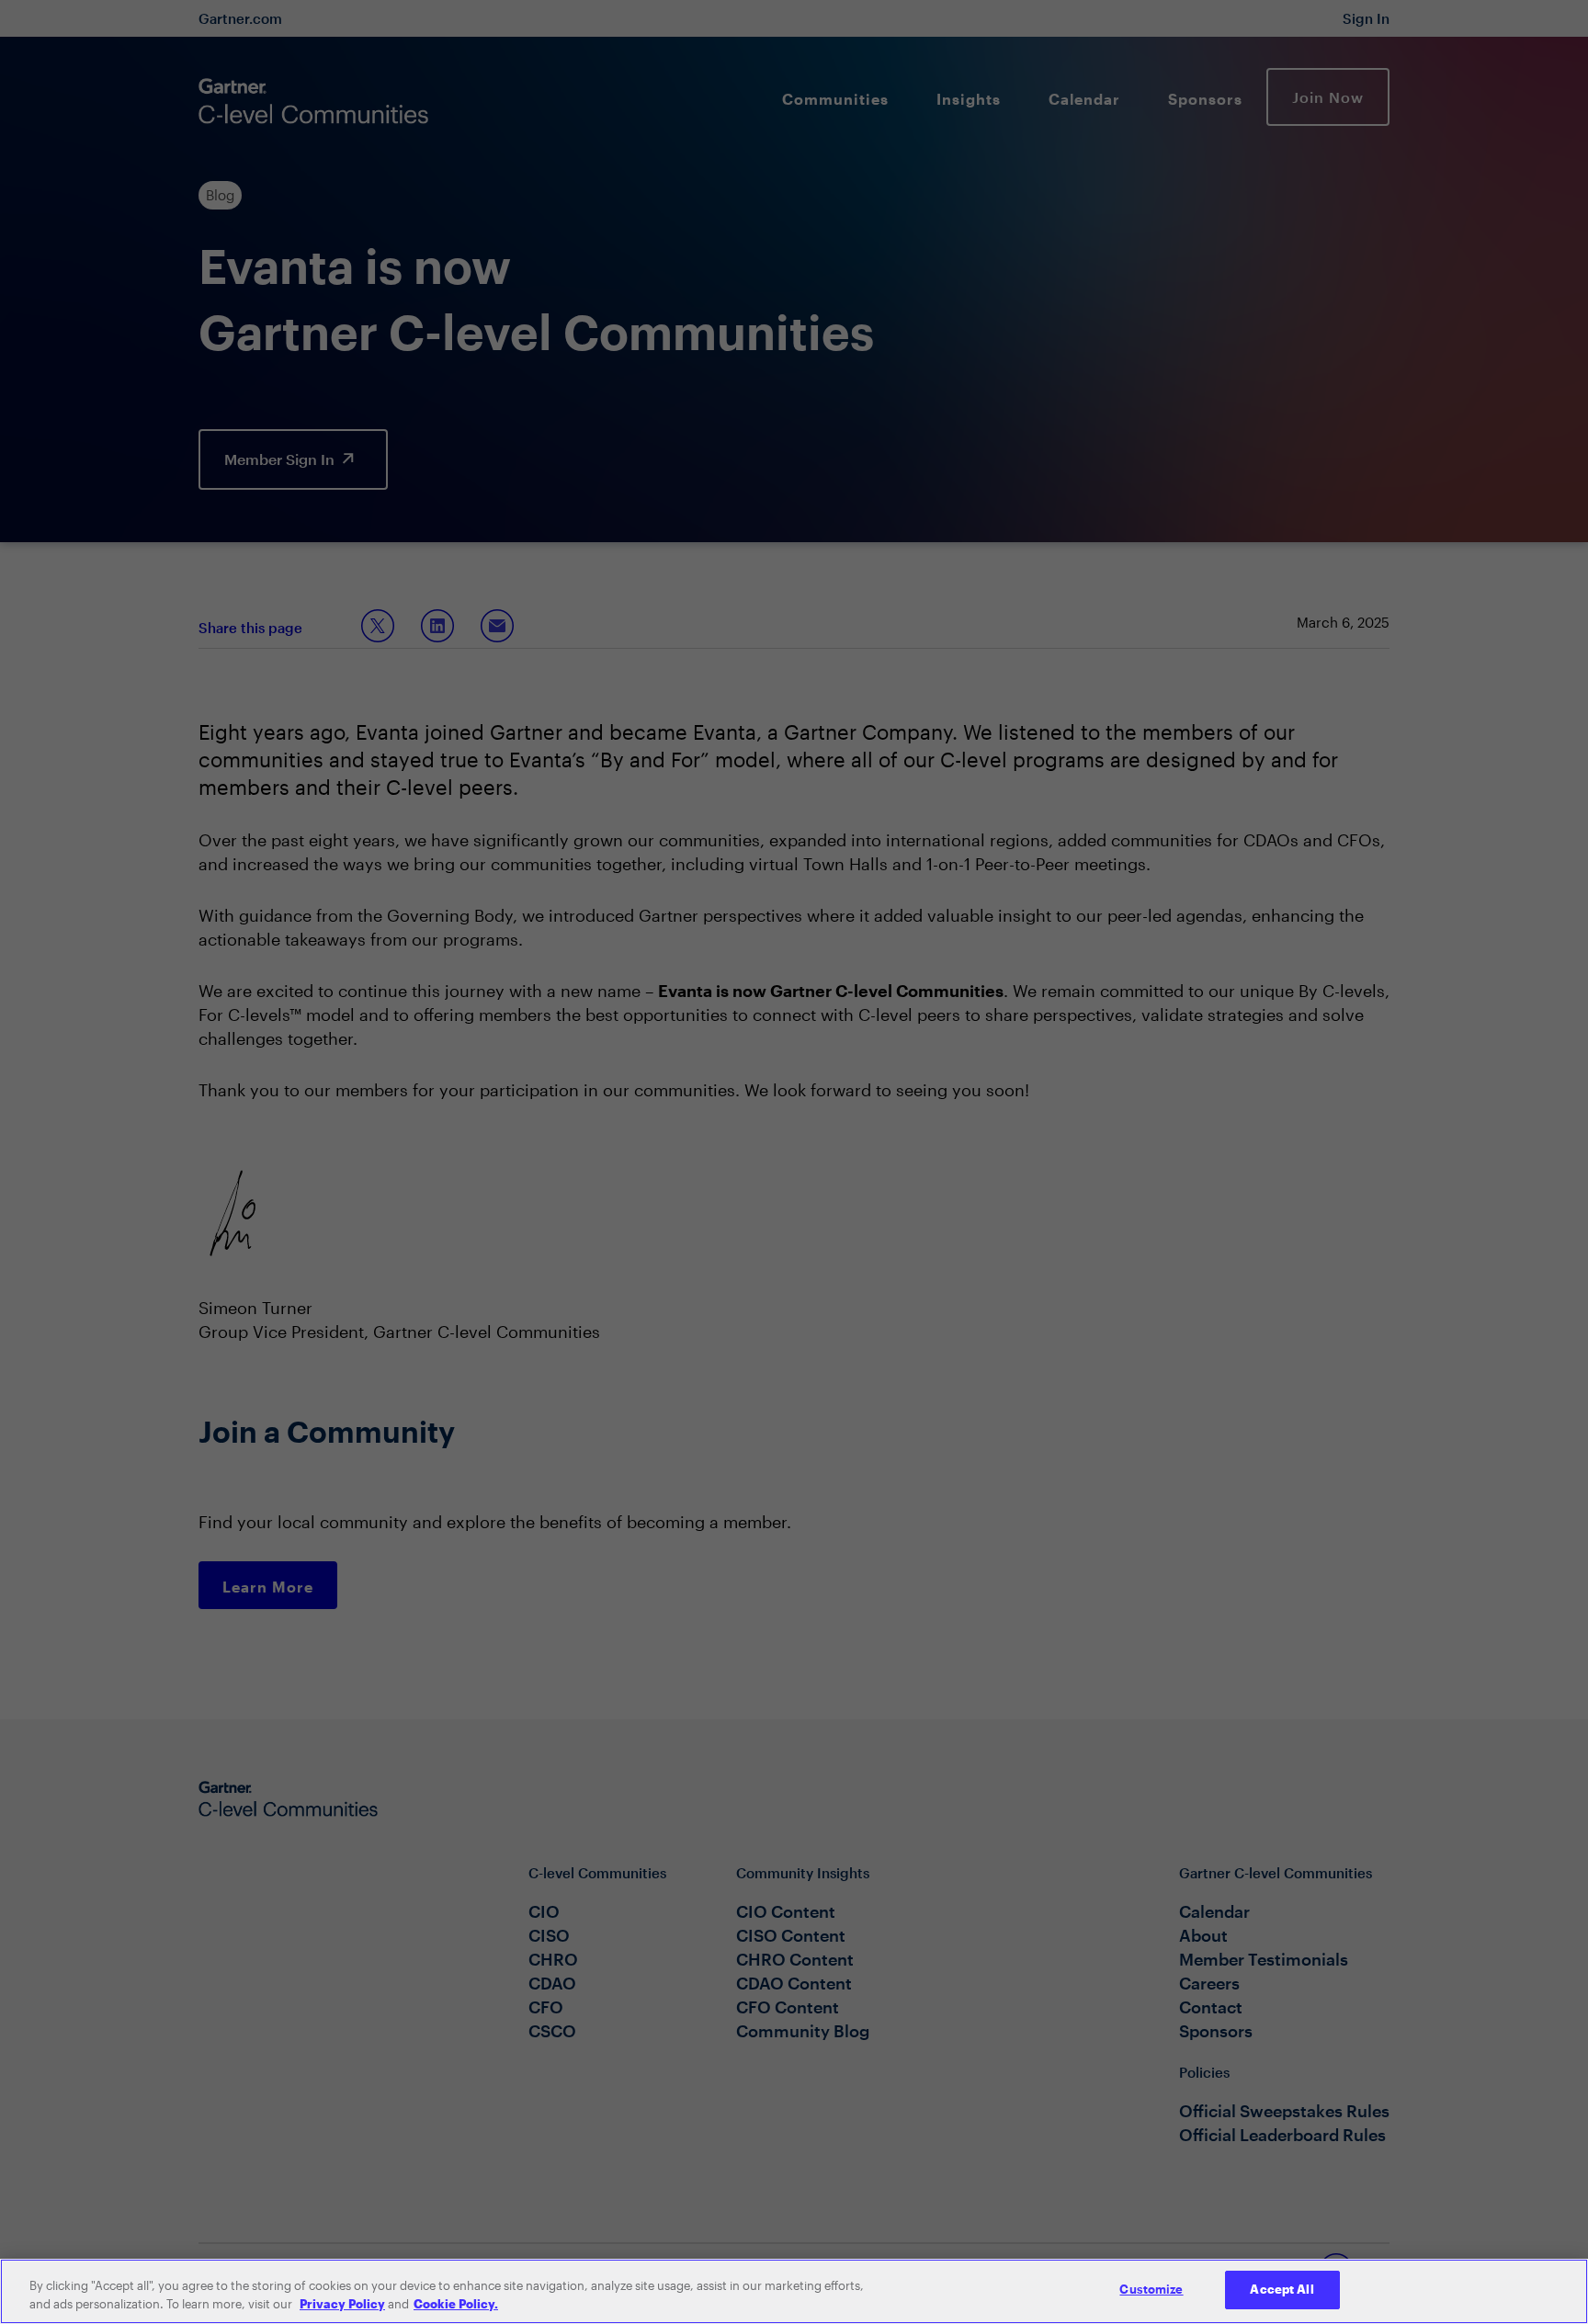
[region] (794, 2291)
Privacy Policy (342, 2304)
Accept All (1282, 2289)
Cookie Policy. (456, 2304)
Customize (1151, 2289)
